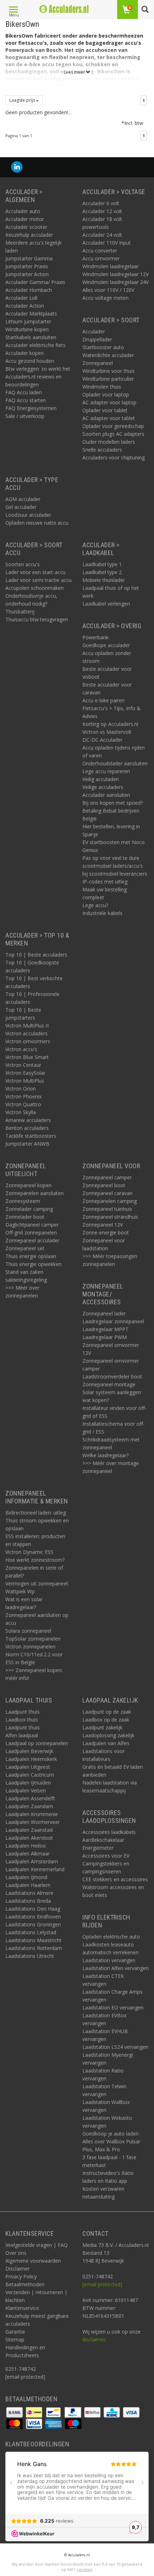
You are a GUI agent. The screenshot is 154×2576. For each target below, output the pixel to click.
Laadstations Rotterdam (34, 1948)
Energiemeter (98, 1848)
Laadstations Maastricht (33, 1940)
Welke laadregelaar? (105, 1455)
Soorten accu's (23, 564)
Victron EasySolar (25, 1073)
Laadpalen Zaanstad (29, 1830)
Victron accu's (21, 1049)
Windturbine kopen (27, 329)
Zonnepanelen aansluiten (35, 1193)
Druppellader (97, 339)
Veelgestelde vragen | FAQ (37, 2245)
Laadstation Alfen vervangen (115, 1968)
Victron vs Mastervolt (107, 732)
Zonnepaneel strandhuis (110, 1217)
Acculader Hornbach (29, 290)
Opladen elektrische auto (111, 1937)
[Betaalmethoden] (15, 2412)
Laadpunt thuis (23, 1712)
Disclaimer (18, 2269)
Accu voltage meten (105, 298)
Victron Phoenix (23, 1096)
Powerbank (95, 637)
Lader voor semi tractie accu (38, 580)
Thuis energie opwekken (33, 1264)
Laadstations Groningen (33, 1924)
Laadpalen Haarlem (28, 1885)
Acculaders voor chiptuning (114, 458)
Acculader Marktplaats (31, 314)
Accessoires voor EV (106, 1856)
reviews (85, 2569)
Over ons (16, 2253)
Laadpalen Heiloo (26, 1846)
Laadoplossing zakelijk (108, 1735)
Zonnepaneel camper (107, 1177)
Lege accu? (95, 905)
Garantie (15, 2332)
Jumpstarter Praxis (27, 266)
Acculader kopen (25, 353)
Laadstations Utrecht (30, 1956)
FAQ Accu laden (24, 392)
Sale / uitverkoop (25, 416)
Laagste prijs (23, 100)
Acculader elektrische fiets (35, 345)
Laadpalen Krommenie (32, 1814)
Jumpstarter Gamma (29, 258)
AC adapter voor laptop (109, 402)
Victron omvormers (28, 1041)
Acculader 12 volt (102, 211)
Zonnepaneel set (25, 1248)
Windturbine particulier (108, 379)
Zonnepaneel (98, 363)
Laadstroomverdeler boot (112, 1376)
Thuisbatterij (20, 612)
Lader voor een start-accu (35, 572)
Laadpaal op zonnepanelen (37, 1743)
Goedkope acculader (106, 645)
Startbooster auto (103, 347)
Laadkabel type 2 (102, 572)
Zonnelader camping (29, 1209)
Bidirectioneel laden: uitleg (36, 1513)
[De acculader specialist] (64, 9)
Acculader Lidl (21, 298)
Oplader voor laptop (106, 394)
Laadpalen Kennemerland (35, 1869)
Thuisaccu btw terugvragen (37, 619)
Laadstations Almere (29, 1893)
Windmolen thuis (102, 387)
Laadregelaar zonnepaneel (113, 1321)
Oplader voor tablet (105, 410)
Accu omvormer (101, 258)
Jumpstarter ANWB (27, 1144)
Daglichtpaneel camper (32, 1225)
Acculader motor (25, 219)
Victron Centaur (23, 1065)
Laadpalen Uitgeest (28, 1767)
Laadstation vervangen (109, 1960)
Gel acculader (21, 507)
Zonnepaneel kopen (28, 1185)
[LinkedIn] (17, 167)
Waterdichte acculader (108, 355)
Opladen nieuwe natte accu (37, 523)
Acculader (94, 331)
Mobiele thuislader (104, 580)
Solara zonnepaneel (28, 1631)
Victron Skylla (21, 1112)
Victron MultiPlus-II (27, 1025)
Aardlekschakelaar (103, 1840)
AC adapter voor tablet (109, 418)
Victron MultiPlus (25, 1081)
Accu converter (100, 251)
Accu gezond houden (30, 361)
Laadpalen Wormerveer (33, 1822)
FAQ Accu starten (26, 400)
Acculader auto (23, 211)
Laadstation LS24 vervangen (115, 2047)
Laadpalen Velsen (26, 1790)
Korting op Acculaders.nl (110, 724)
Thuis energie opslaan (31, 1256)
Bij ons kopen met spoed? (113, 803)
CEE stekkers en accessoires (115, 1879)
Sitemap (15, 2339)
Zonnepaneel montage (109, 1384)
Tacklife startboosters (31, 1136)
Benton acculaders (27, 1128)
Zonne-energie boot (106, 1232)
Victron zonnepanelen (30, 1646)
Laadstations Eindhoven (33, 1917)
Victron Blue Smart (27, 1057)
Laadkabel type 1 (102, 564)
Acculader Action (25, 306)
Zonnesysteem (23, 1201)
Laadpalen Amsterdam (32, 1861)
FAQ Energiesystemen (31, 408)
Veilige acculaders (103, 787)
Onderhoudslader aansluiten (115, 763)
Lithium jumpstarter (28, 321)
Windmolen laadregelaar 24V (115, 282)
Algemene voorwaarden (33, 2261)
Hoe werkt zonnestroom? (35, 1560)
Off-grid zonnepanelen (31, 1232)
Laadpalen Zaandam (29, 1806)
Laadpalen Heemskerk (31, 1759)
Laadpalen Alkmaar (28, 1853)
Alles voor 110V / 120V (108, 290)
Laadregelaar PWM (105, 1337)
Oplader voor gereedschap (113, 426)
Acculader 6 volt (101, 203)
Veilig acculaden (101, 779)
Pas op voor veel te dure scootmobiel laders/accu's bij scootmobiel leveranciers (115, 866)
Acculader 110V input (107, 243)
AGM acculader (23, 499)
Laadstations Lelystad (31, 1932)
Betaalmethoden (25, 2284)
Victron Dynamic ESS (29, 1552)
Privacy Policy (21, 2276)
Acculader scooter (26, 227)
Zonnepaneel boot (104, 1185)
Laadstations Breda (28, 1901)
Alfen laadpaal (22, 1735)
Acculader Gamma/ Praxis (35, 282)
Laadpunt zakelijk (102, 1727)
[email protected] (102, 2284)
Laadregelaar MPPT (105, 1329)
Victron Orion (21, 1089)
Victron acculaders (27, 1033)
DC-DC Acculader (102, 740)
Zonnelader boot (25, 1217)
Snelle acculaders (102, 450)
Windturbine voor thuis (109, 371)
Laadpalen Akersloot (29, 1838)
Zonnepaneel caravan (107, 1193)
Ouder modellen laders (109, 442)
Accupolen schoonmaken (35, 588)
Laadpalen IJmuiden (28, 1783)
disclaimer (94, 2339)
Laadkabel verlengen (106, 604)
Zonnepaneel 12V (103, 1225)
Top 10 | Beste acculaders (36, 955)
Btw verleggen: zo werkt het (38, 369)
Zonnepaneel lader (104, 1313)
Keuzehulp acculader (29, 235)
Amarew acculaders (28, 1120)
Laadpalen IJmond (26, 1877)
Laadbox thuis (22, 1720)
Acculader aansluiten (106, 795)
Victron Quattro (23, 1104)
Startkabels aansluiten (31, 337)
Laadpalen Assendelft (30, 1798)
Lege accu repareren (106, 771)
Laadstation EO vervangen (113, 2007)
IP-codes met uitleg (105, 882)
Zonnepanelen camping (110, 1201)
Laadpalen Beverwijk (29, 1751)
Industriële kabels (102, 913)
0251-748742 (21, 2369)
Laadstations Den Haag (33, 1909)
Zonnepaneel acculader (32, 1240)
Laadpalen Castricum (30, 1775)
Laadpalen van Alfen (106, 1743)
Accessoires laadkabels (109, 1832)
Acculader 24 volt (102, 235)
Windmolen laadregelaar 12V (115, 274)
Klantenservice (22, 2308)
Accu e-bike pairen (104, 700)
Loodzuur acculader (28, 515)
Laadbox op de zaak (106, 1720)
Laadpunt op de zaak (107, 1712)
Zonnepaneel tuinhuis (107, 1209)
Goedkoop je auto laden (110, 2134)
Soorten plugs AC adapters (113, 434)
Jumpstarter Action (27, 274)
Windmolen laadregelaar (110, 266)
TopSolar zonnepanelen (33, 1639)
